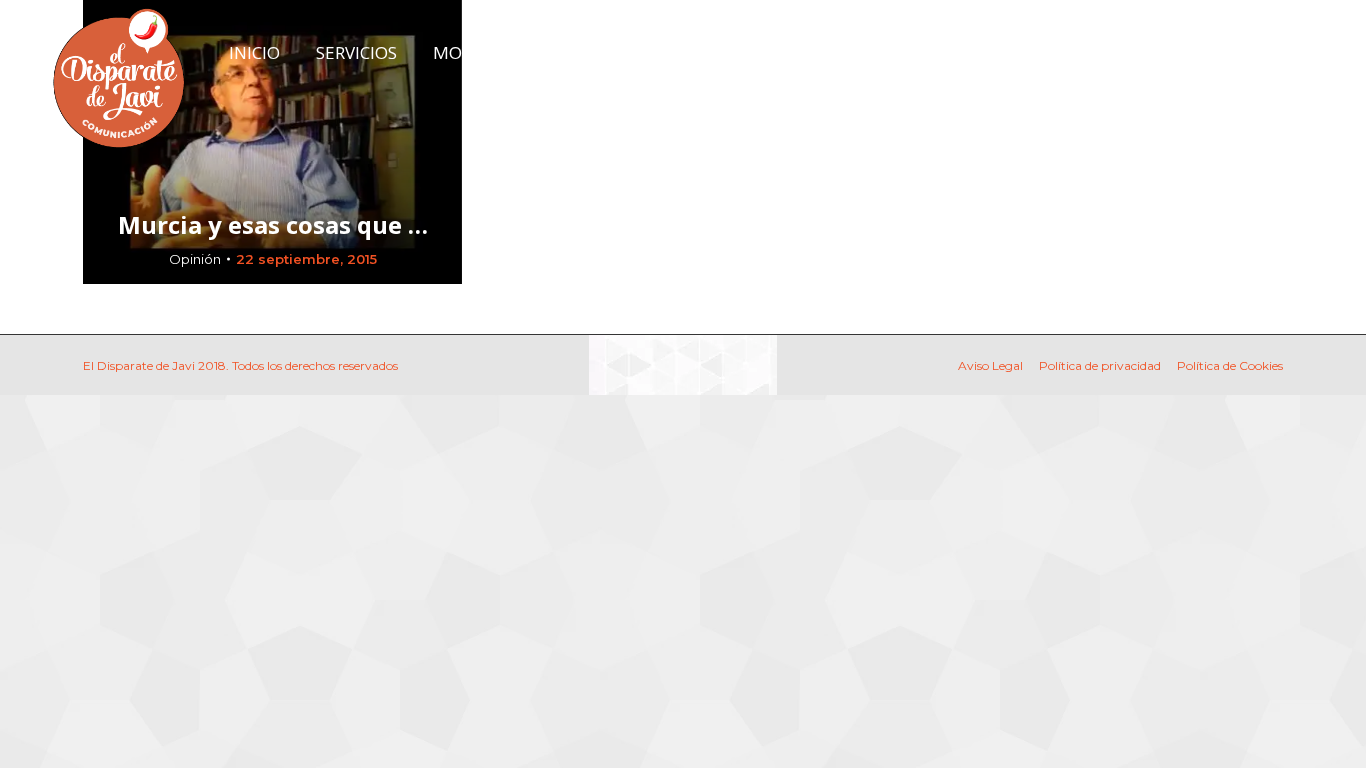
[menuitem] (254, 52)
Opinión (195, 259)
